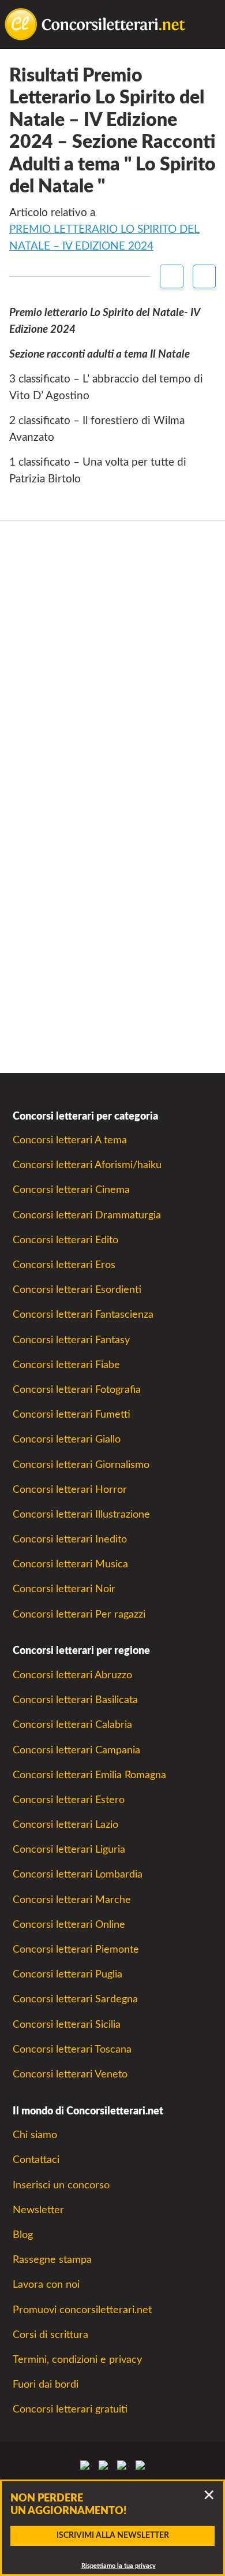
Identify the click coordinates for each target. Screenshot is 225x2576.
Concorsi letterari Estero (69, 1800)
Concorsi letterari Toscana (72, 2049)
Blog (23, 2235)
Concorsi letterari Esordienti (77, 1290)
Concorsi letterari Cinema (71, 1190)
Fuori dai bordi (46, 2384)
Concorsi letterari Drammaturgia (87, 1215)
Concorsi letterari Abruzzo (72, 1675)
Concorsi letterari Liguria (69, 1850)
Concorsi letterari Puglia (67, 1974)
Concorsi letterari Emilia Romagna (89, 1775)
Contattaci (36, 2160)
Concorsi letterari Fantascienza (83, 1315)
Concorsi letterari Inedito (70, 1539)
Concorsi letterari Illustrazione (81, 1514)
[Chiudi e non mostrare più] (209, 2496)
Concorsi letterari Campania (76, 1750)
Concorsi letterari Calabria (72, 1725)
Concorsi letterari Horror (70, 1490)
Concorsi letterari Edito (65, 1240)
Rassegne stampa (52, 2260)
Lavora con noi (46, 2285)
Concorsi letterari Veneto (70, 2074)
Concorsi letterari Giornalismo (81, 1465)
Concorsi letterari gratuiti (70, 2409)
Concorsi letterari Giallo (67, 1439)
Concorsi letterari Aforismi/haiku (87, 1165)
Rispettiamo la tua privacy (119, 2566)
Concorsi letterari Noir (64, 1589)
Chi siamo (35, 2135)
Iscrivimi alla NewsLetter (113, 2536)
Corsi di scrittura (50, 2335)
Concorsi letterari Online (69, 1925)
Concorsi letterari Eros (64, 1265)
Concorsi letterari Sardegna (75, 1999)
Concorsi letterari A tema (70, 1140)
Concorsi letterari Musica (70, 1564)
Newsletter (38, 2210)
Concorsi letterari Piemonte (76, 1949)
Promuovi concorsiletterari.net (82, 2310)
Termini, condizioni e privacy (77, 2360)
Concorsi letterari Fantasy (71, 1340)
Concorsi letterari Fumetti (72, 1415)
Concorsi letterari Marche (72, 1900)
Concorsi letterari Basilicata (75, 1700)
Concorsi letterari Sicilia (67, 2025)
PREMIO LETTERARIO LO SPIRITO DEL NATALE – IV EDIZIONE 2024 (104, 238)
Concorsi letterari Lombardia (78, 1874)
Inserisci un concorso (61, 2185)
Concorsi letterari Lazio (65, 1825)
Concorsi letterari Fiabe (66, 1365)
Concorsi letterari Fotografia (77, 1390)
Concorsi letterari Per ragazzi (79, 1614)
